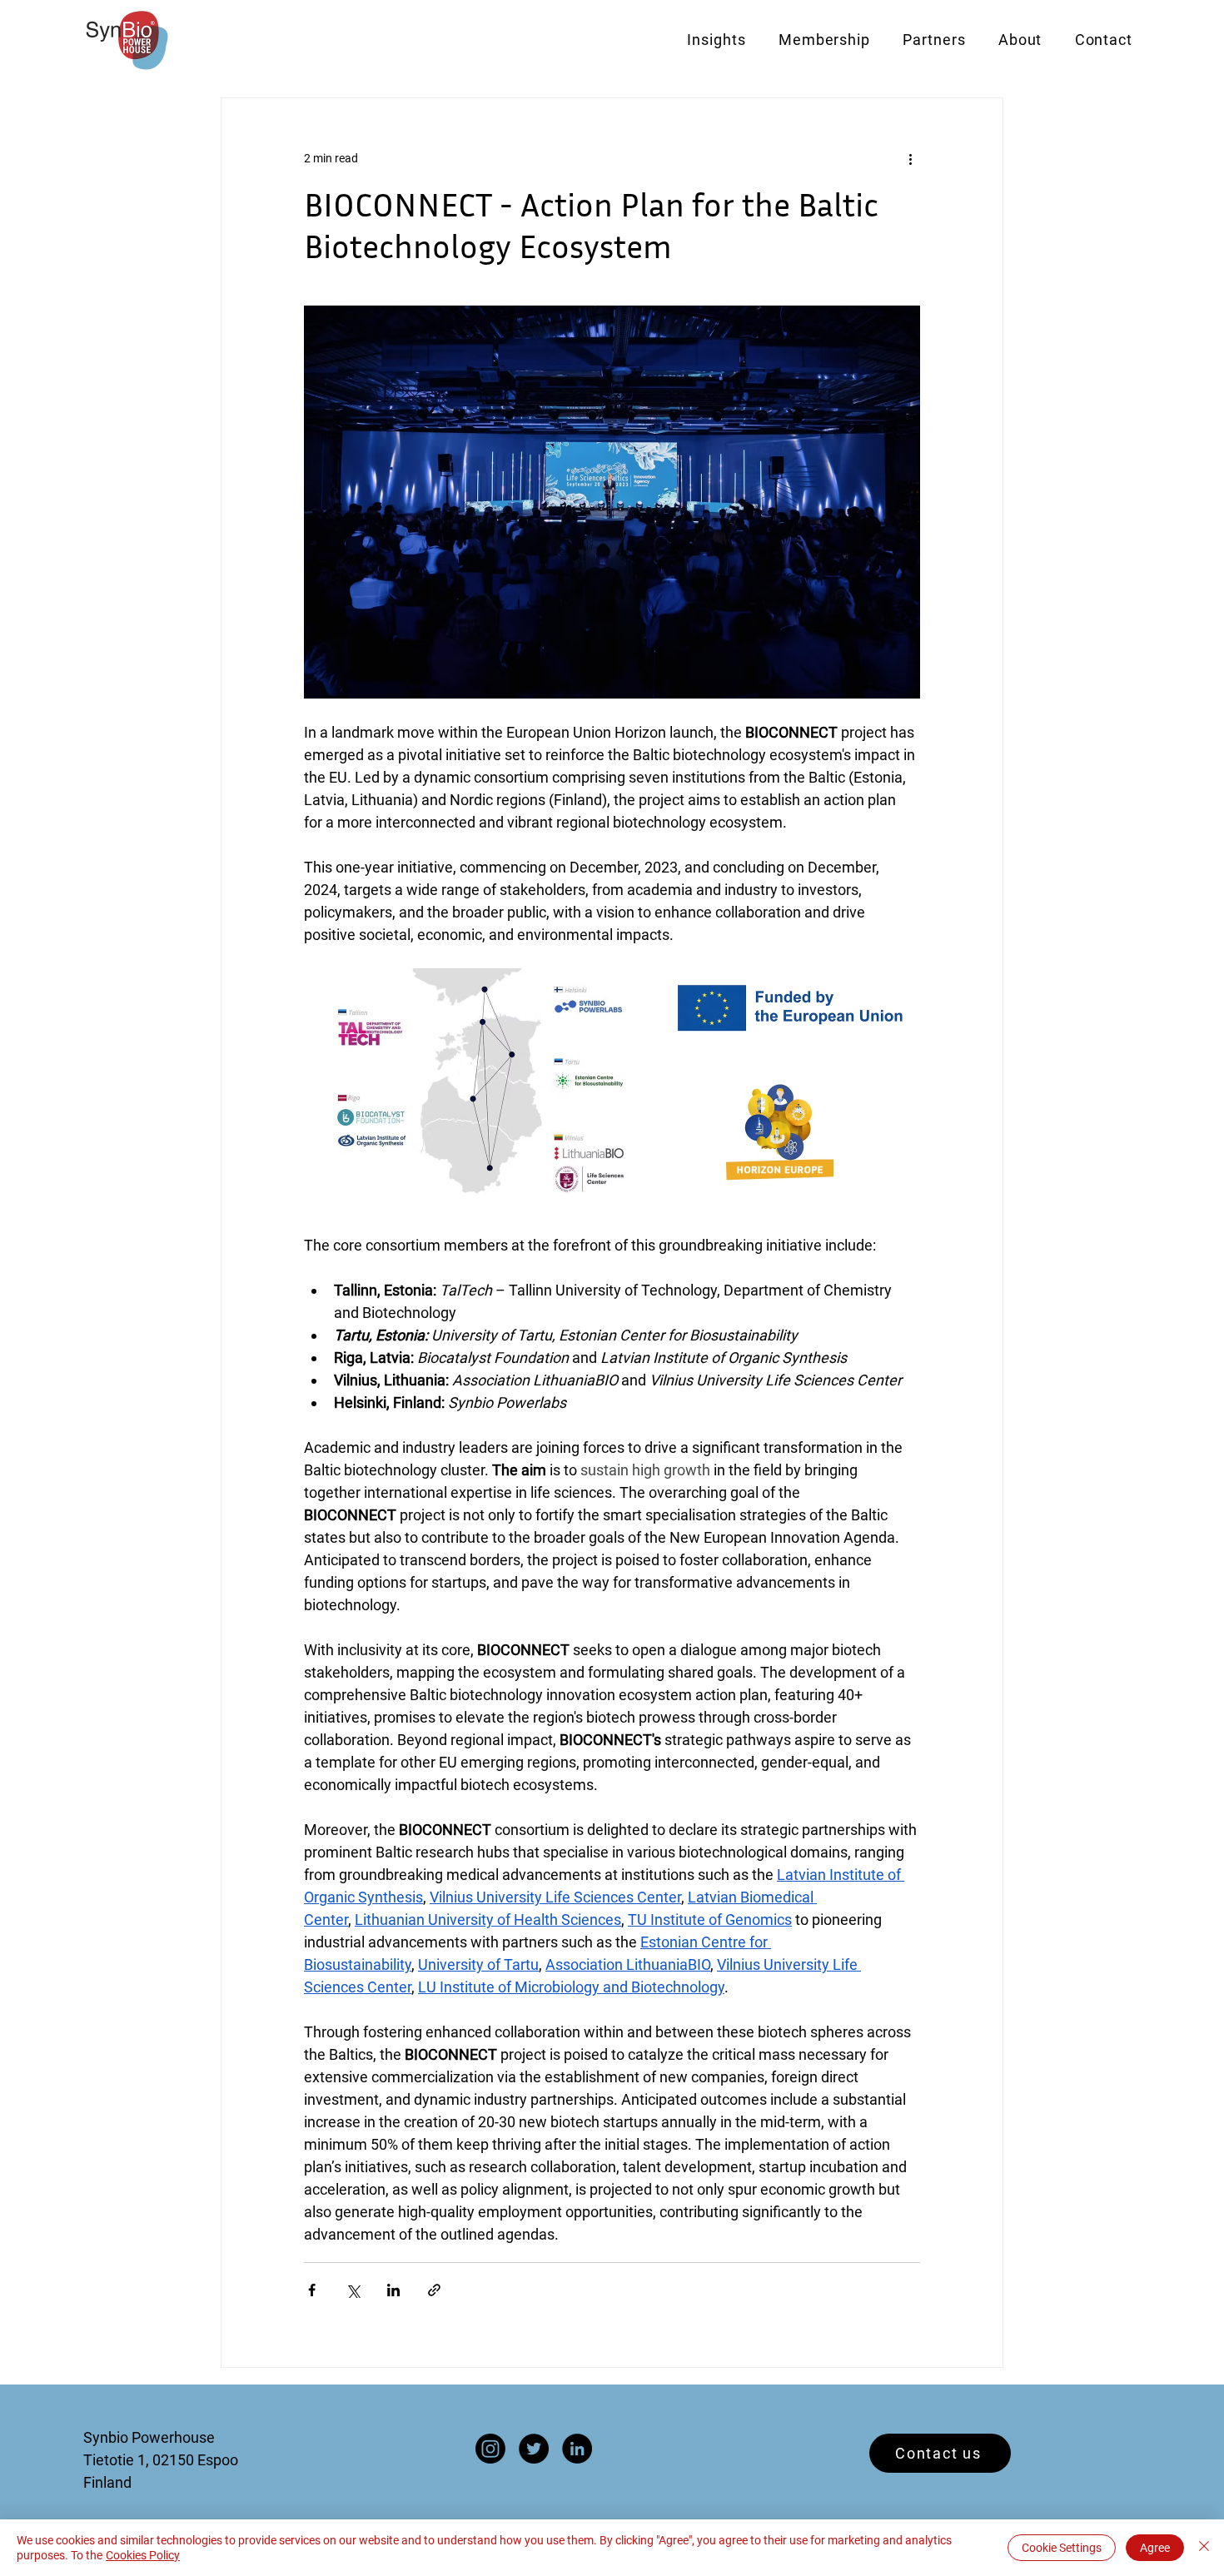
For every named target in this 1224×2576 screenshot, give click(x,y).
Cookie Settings (1062, 2548)
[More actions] (910, 158)
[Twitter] (534, 2449)
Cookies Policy (143, 2555)
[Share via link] (434, 2290)
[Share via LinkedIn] (393, 2290)
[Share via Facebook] (312, 2290)
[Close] (1204, 2548)
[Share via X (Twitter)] (353, 2290)
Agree (1155, 2548)
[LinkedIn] (577, 2449)
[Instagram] (490, 2449)
